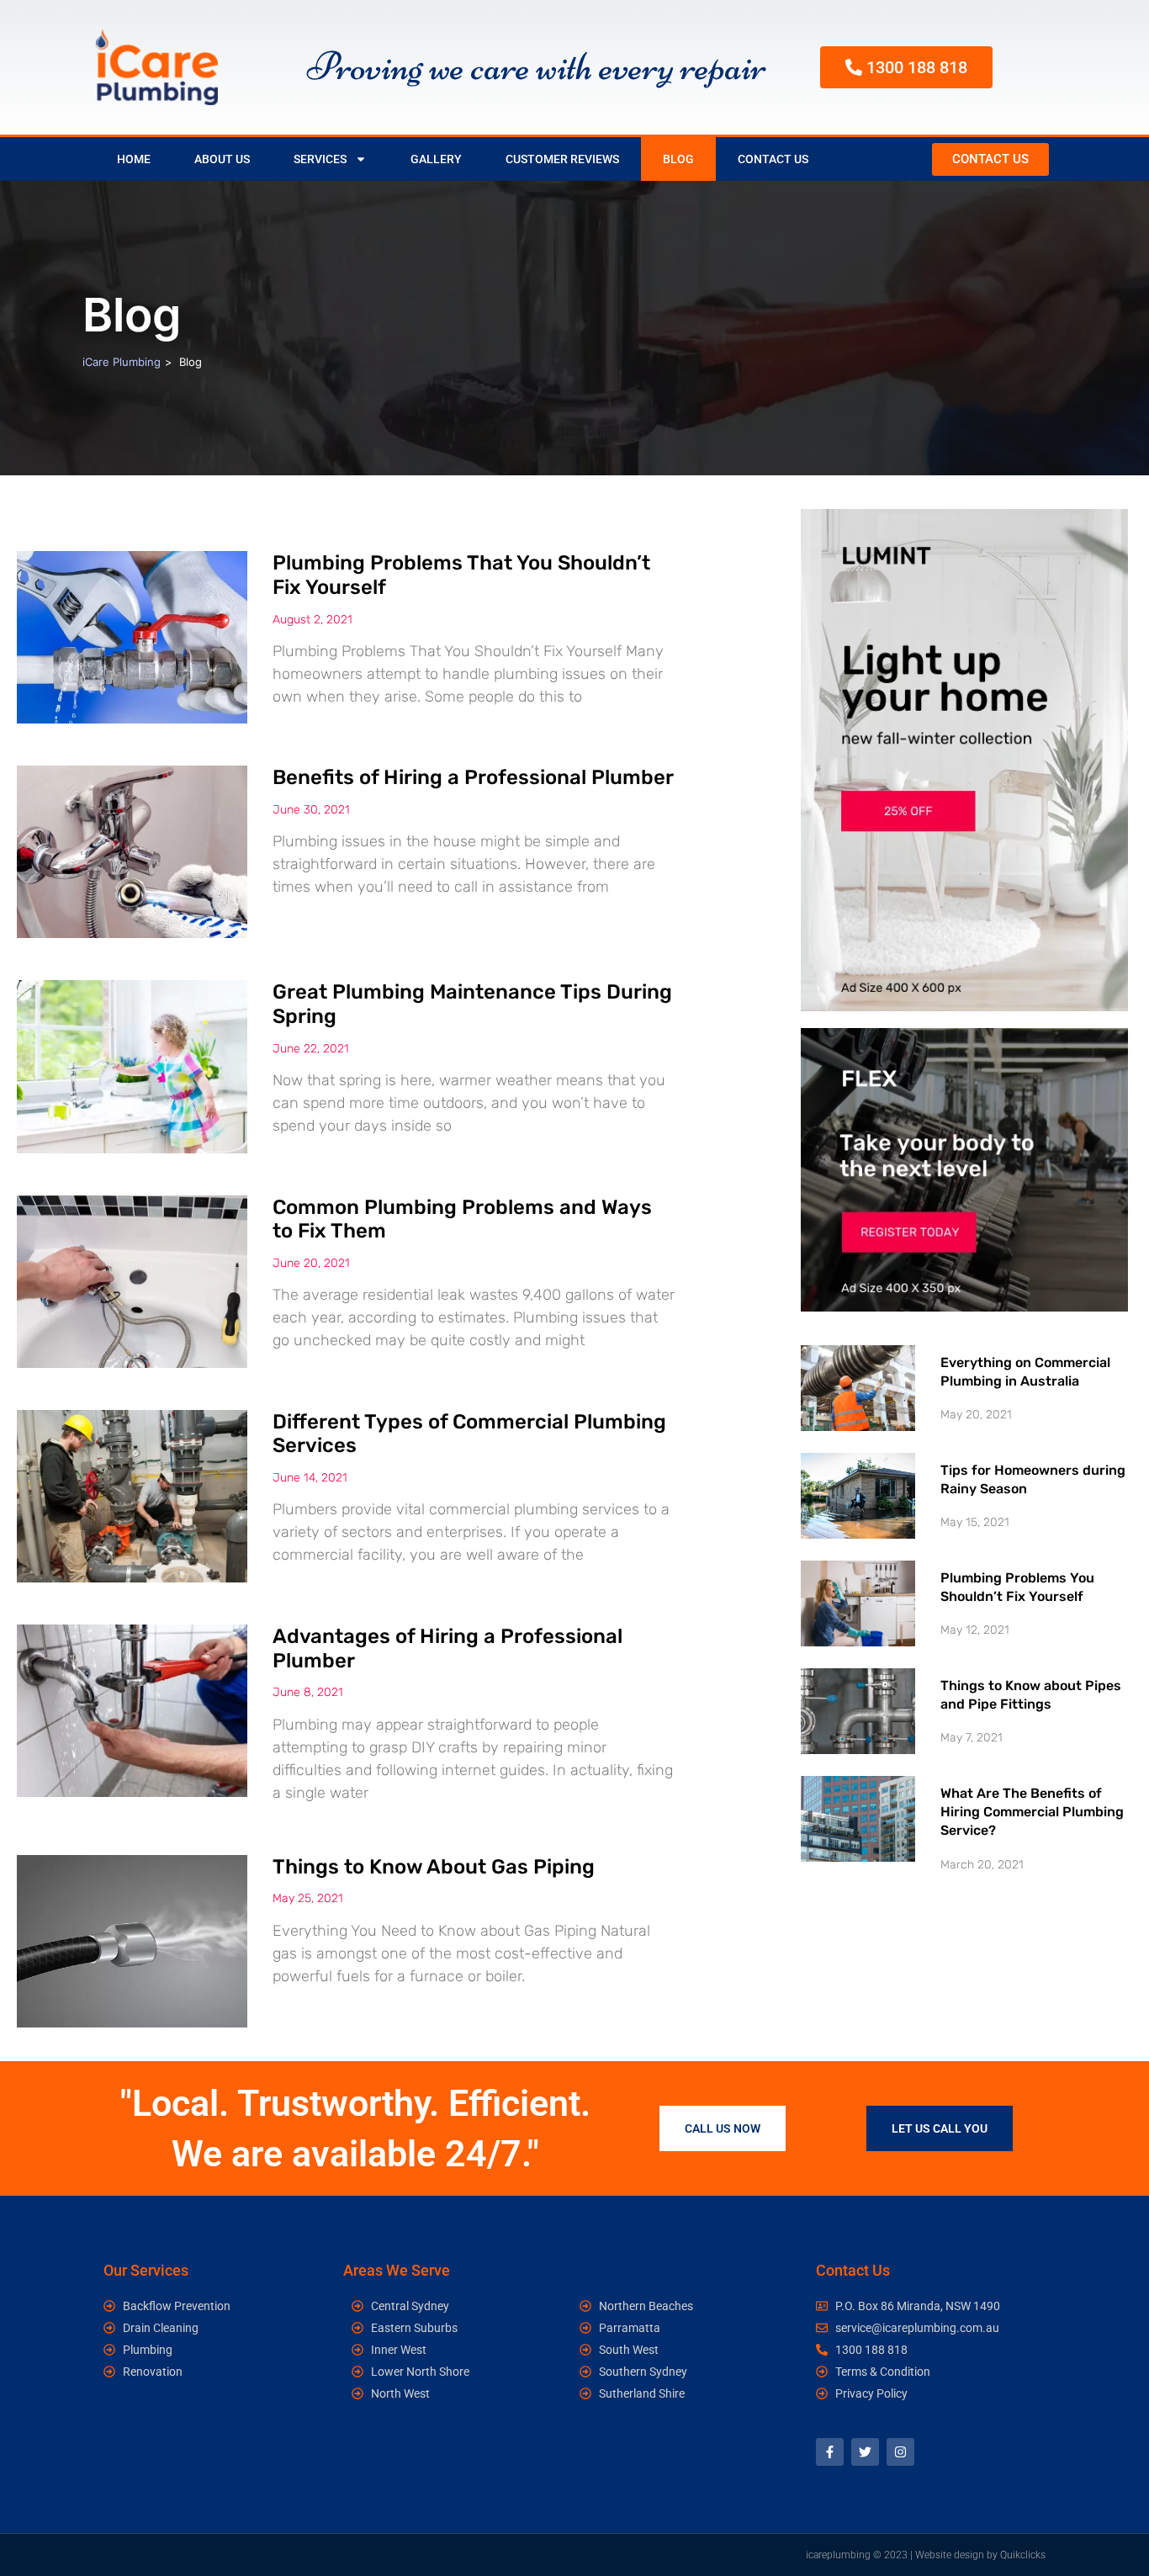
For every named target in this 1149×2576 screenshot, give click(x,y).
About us (222, 159)
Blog (678, 159)
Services (320, 159)
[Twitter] (865, 2452)
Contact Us (773, 159)
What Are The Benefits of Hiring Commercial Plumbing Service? (1032, 1812)
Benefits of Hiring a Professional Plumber (473, 777)
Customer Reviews (562, 159)
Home (134, 159)
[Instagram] (900, 2452)
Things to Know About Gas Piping (434, 1867)
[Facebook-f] (830, 2452)
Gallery (436, 159)
